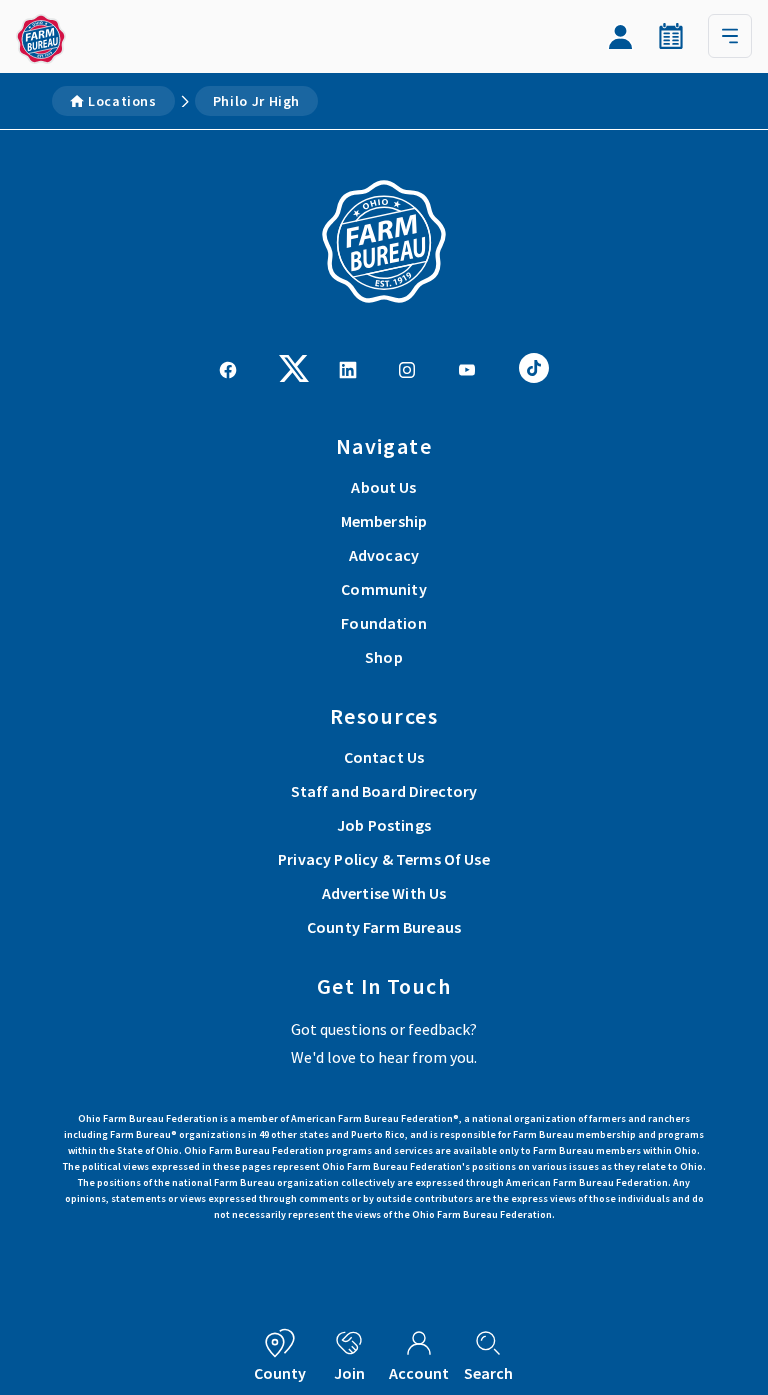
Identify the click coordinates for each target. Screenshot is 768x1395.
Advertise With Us (384, 893)
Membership (384, 521)
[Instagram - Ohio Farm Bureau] (407, 368)
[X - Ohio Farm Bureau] (294, 366)
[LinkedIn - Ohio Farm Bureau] (348, 368)
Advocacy (384, 555)
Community (383, 589)
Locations (122, 101)
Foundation (384, 623)
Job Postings (384, 825)
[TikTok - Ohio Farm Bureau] (534, 366)
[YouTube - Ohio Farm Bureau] (467, 368)
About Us (383, 487)
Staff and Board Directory (384, 791)
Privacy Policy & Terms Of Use (384, 859)
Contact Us (384, 757)
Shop (384, 657)
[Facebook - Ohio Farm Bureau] (228, 368)
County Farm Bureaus (384, 927)
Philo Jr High (256, 101)
